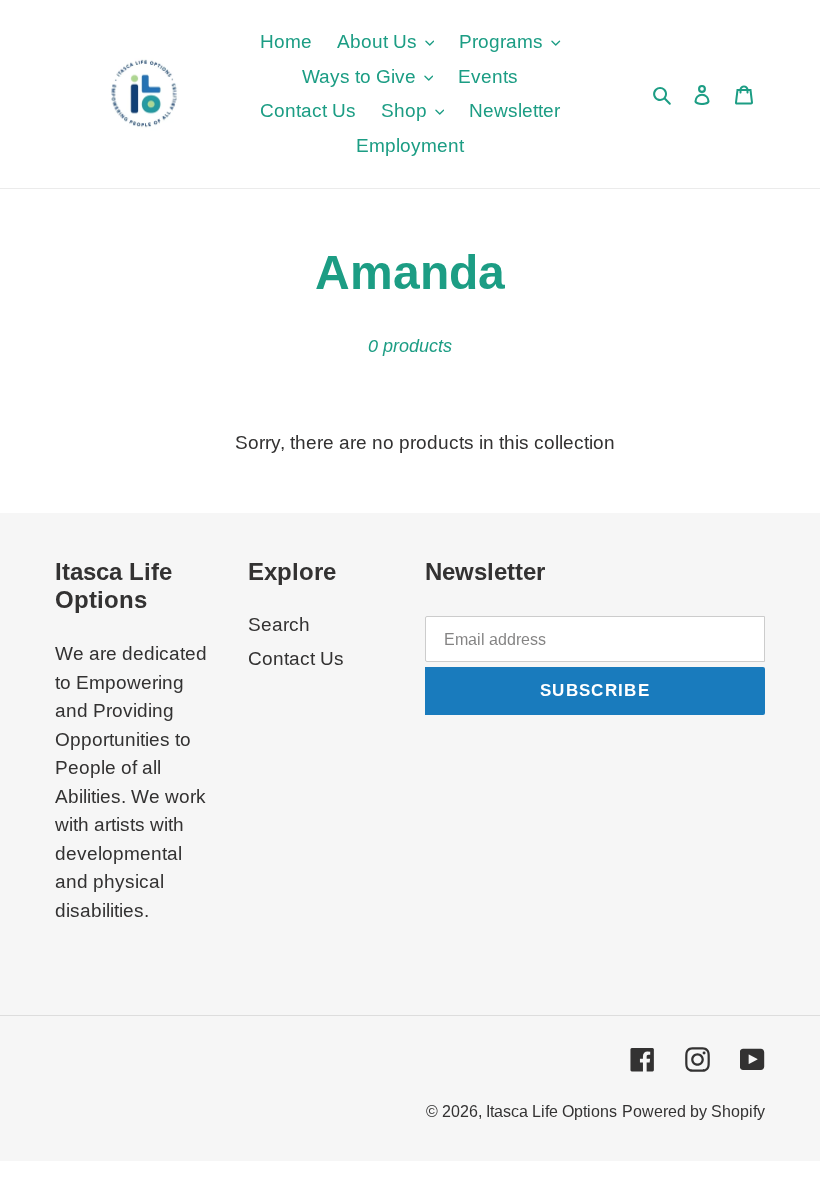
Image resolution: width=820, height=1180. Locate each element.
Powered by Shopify (693, 1111)
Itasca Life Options (551, 1111)
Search (279, 624)
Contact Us (296, 658)
